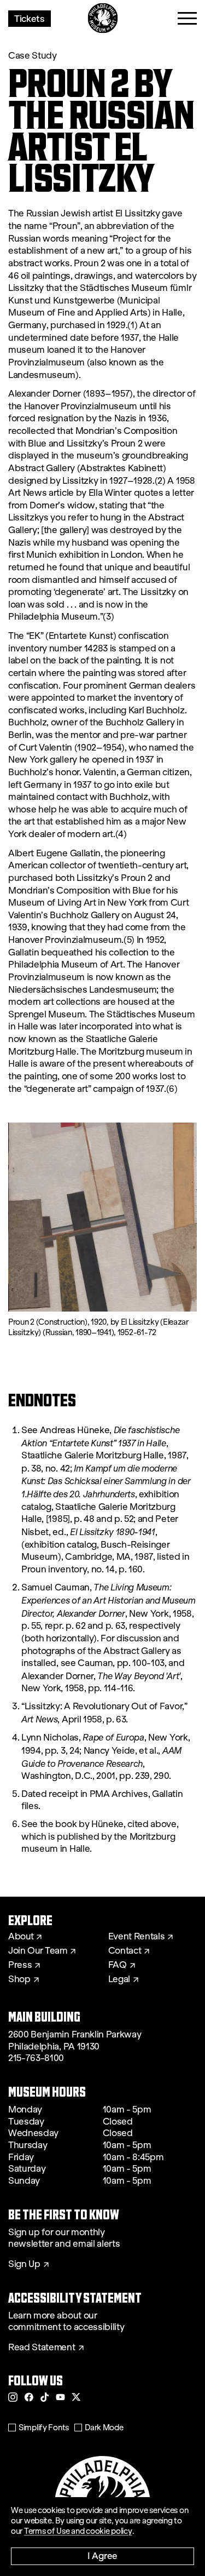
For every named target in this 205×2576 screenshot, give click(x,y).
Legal (119, 1979)
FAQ (118, 1965)
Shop (19, 1979)
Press (20, 1965)
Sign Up (24, 2264)
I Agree (102, 2555)
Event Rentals (137, 1937)
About (21, 1937)
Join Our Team (38, 1951)
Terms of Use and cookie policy (78, 2531)
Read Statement (42, 2348)
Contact (125, 1951)
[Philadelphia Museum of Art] (102, 18)
